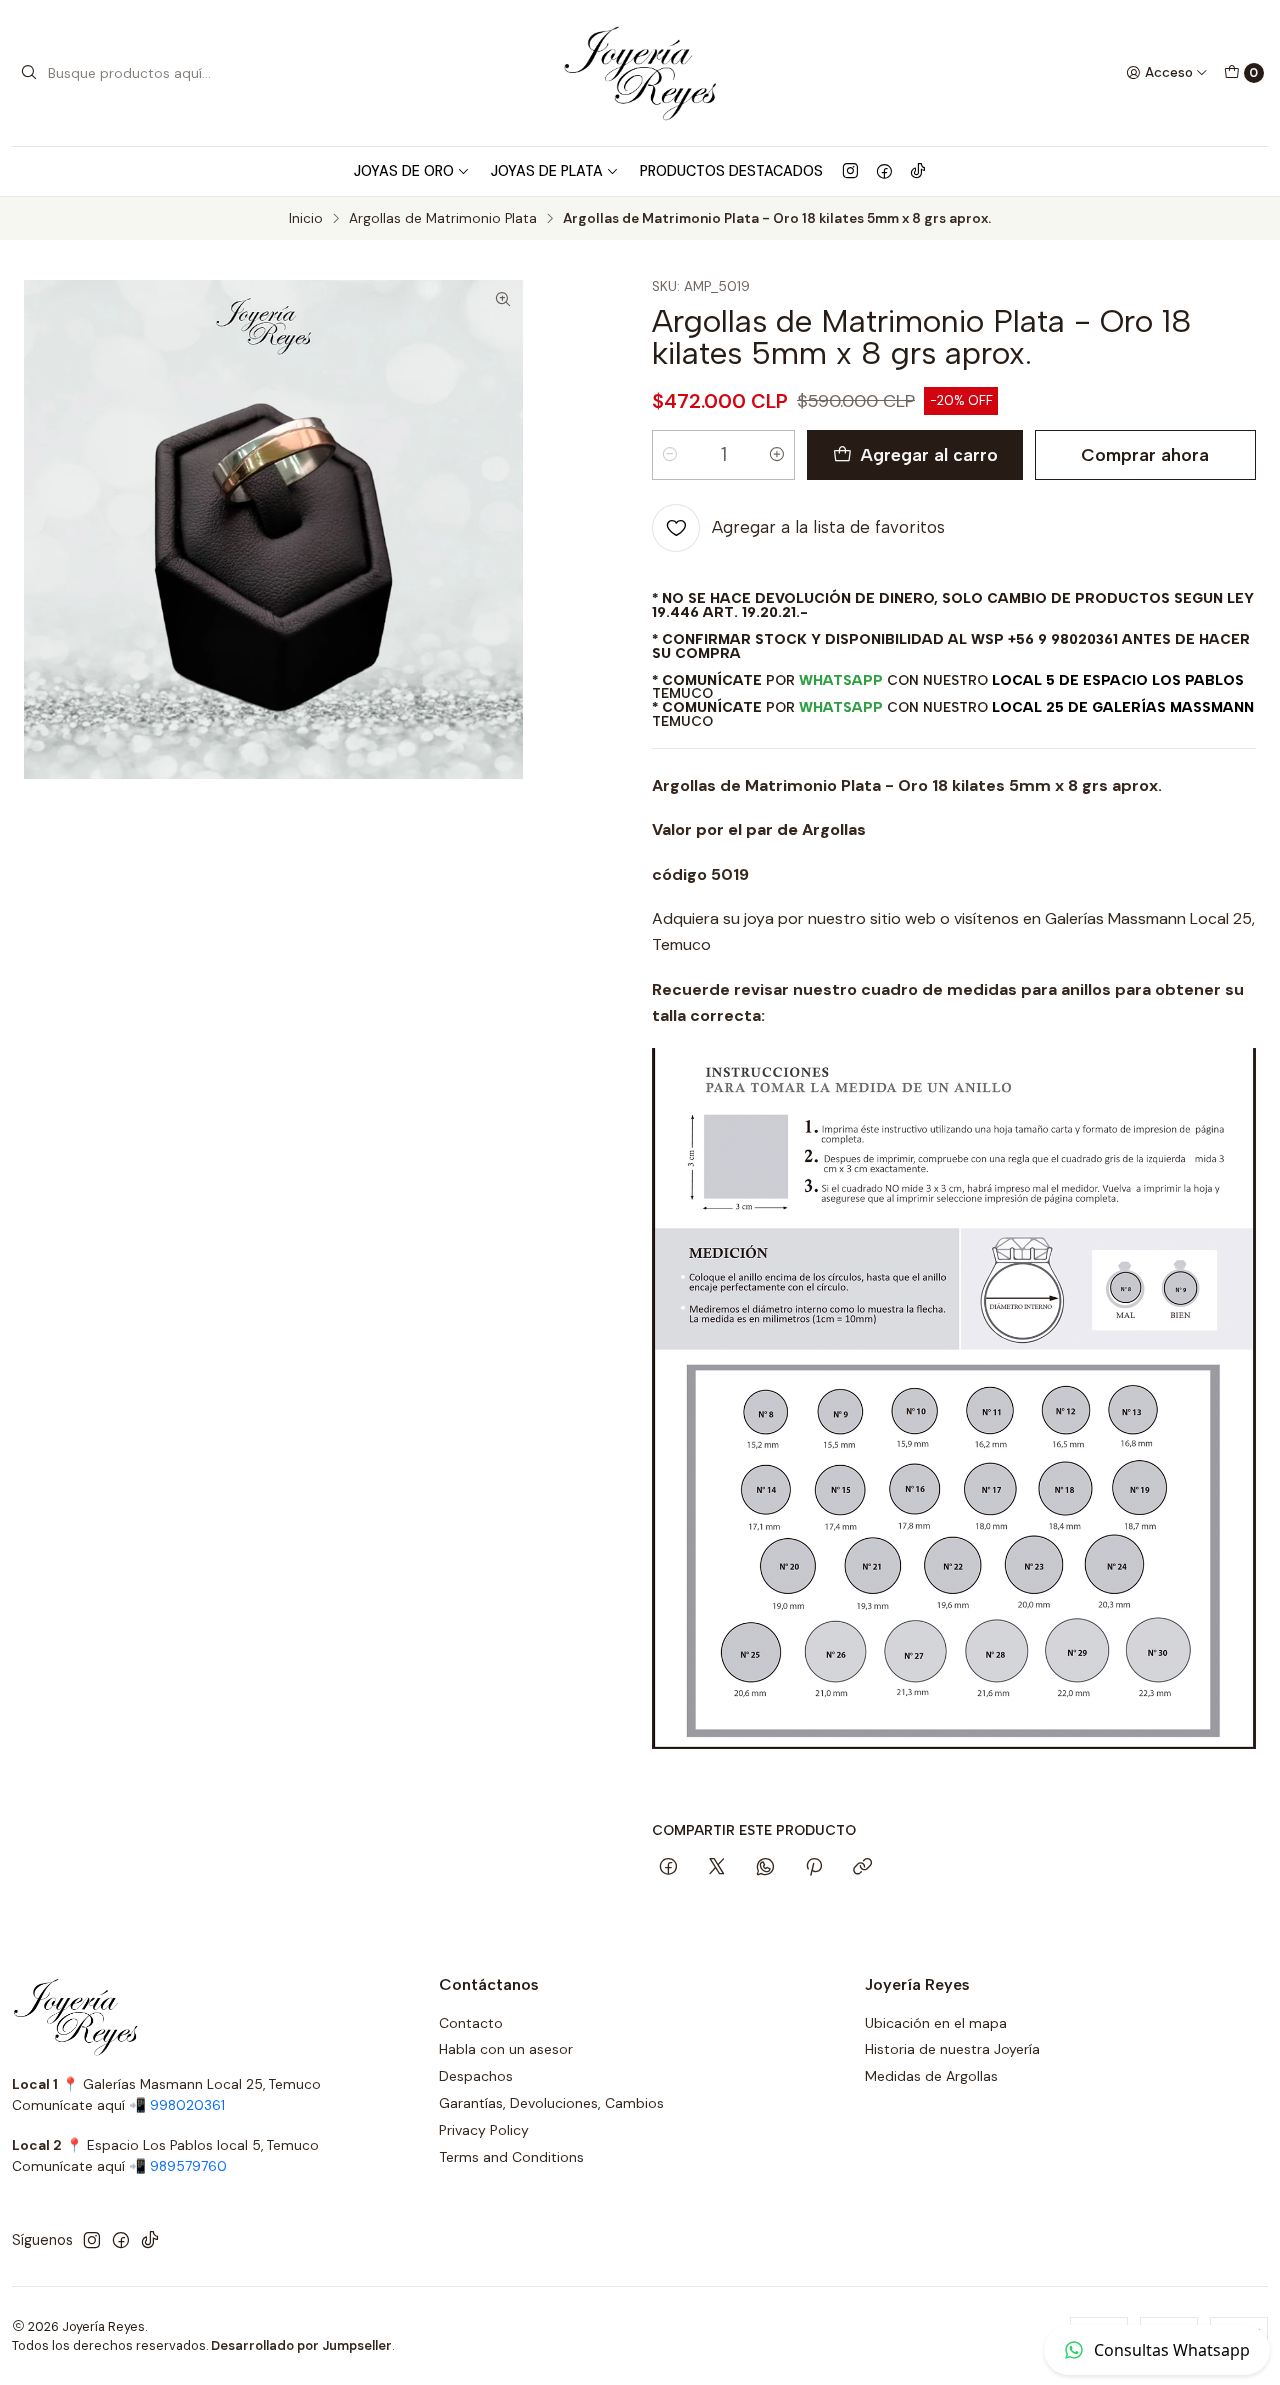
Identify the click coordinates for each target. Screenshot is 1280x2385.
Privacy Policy (484, 2130)
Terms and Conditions (511, 2157)
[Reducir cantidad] (670, 455)
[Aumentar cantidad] (777, 455)
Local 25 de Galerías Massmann (1123, 707)
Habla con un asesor (506, 2049)
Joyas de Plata (547, 171)
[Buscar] (29, 73)
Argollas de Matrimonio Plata (443, 219)
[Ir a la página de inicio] (640, 73)
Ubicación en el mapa (936, 2023)
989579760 (188, 2166)
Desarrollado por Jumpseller (301, 2345)
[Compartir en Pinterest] (814, 1868)
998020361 (187, 2105)
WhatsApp (841, 680)
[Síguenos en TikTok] (918, 171)
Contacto (471, 2023)
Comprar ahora (1145, 454)
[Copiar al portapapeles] (862, 1868)
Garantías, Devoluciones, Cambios (551, 2103)
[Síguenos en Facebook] (884, 171)
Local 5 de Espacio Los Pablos (1118, 680)
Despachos (476, 2076)
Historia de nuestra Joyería (952, 2049)
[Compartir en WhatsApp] (765, 1868)
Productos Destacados (731, 171)
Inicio (306, 219)
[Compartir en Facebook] (668, 1868)
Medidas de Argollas (931, 2076)
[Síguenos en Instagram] (850, 171)
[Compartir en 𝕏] (717, 1868)
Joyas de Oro (404, 171)
